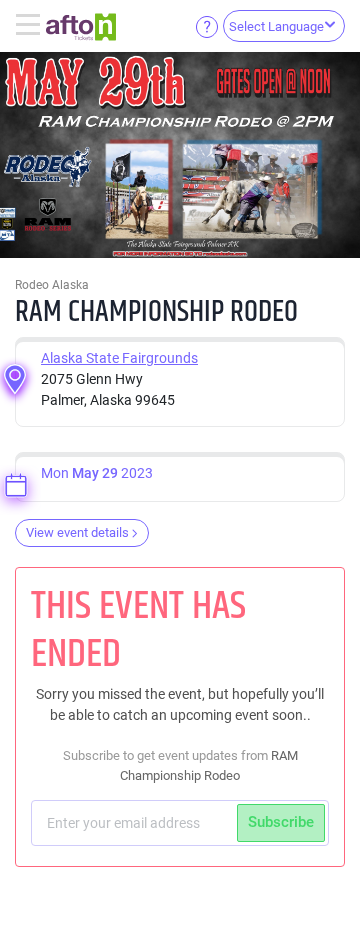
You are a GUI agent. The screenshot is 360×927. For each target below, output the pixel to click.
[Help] (207, 26)
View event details (77, 532)
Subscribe (281, 822)
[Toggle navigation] (30, 26)
